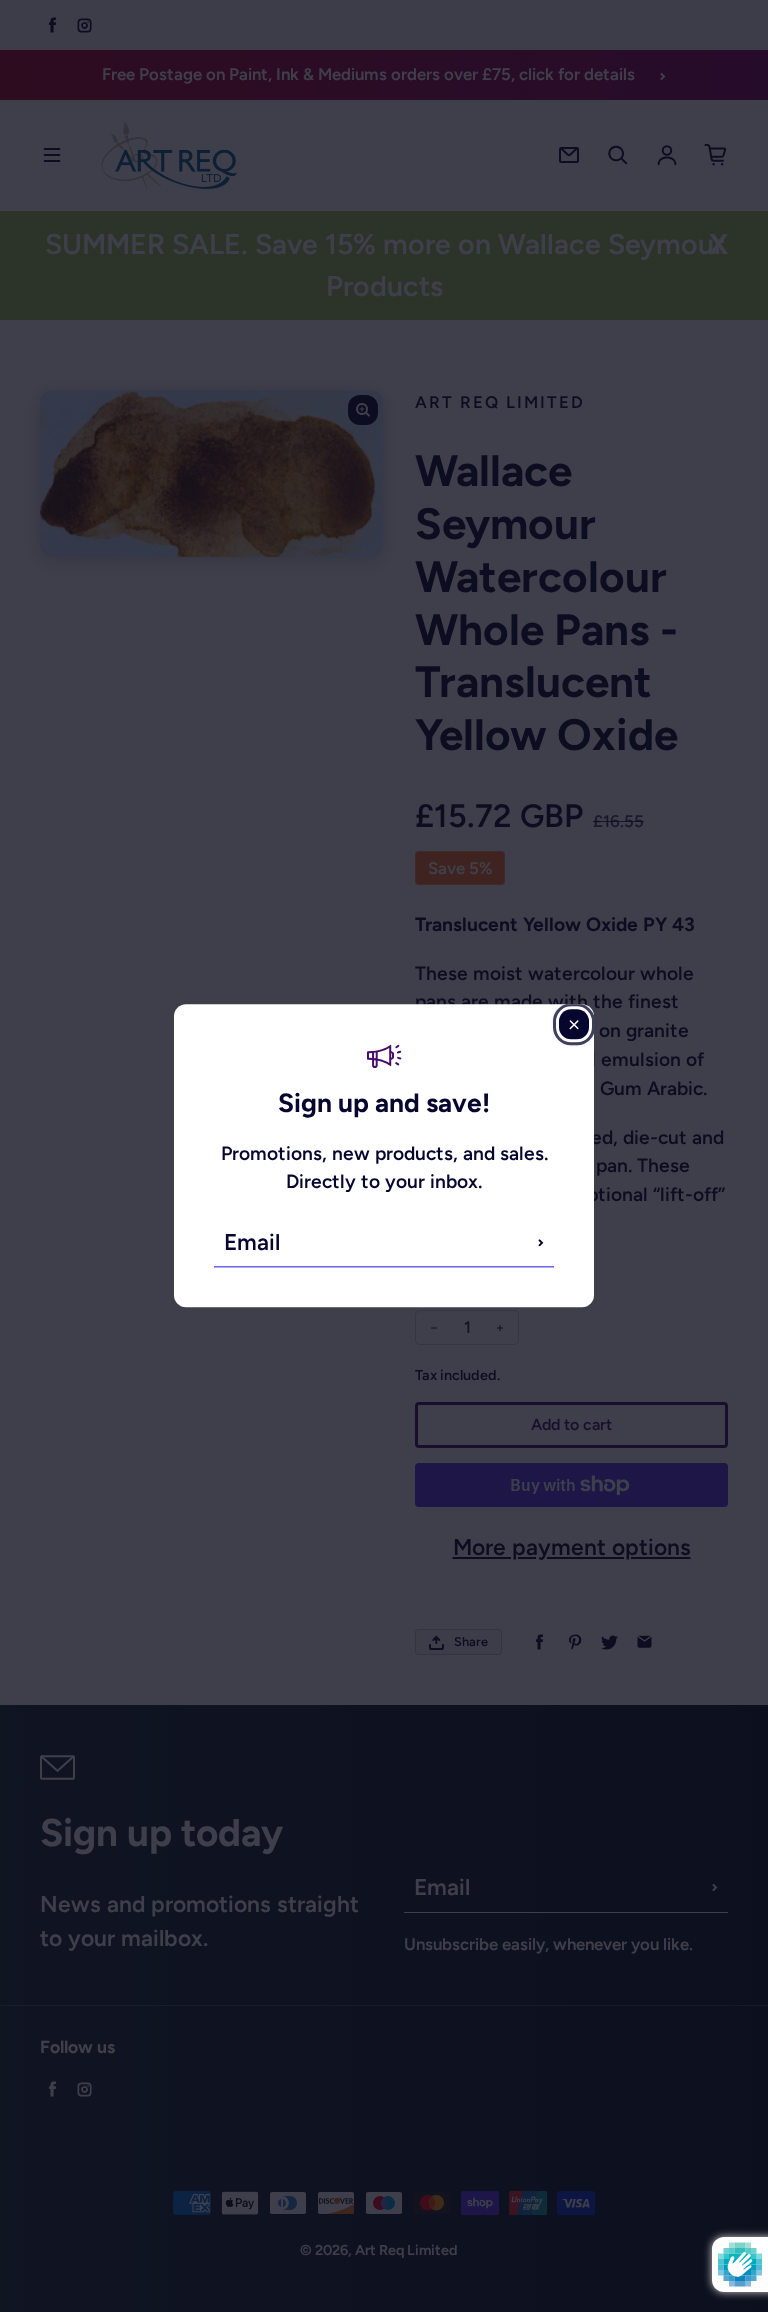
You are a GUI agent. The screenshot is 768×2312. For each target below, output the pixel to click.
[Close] (574, 1024)
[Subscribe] (541, 1243)
